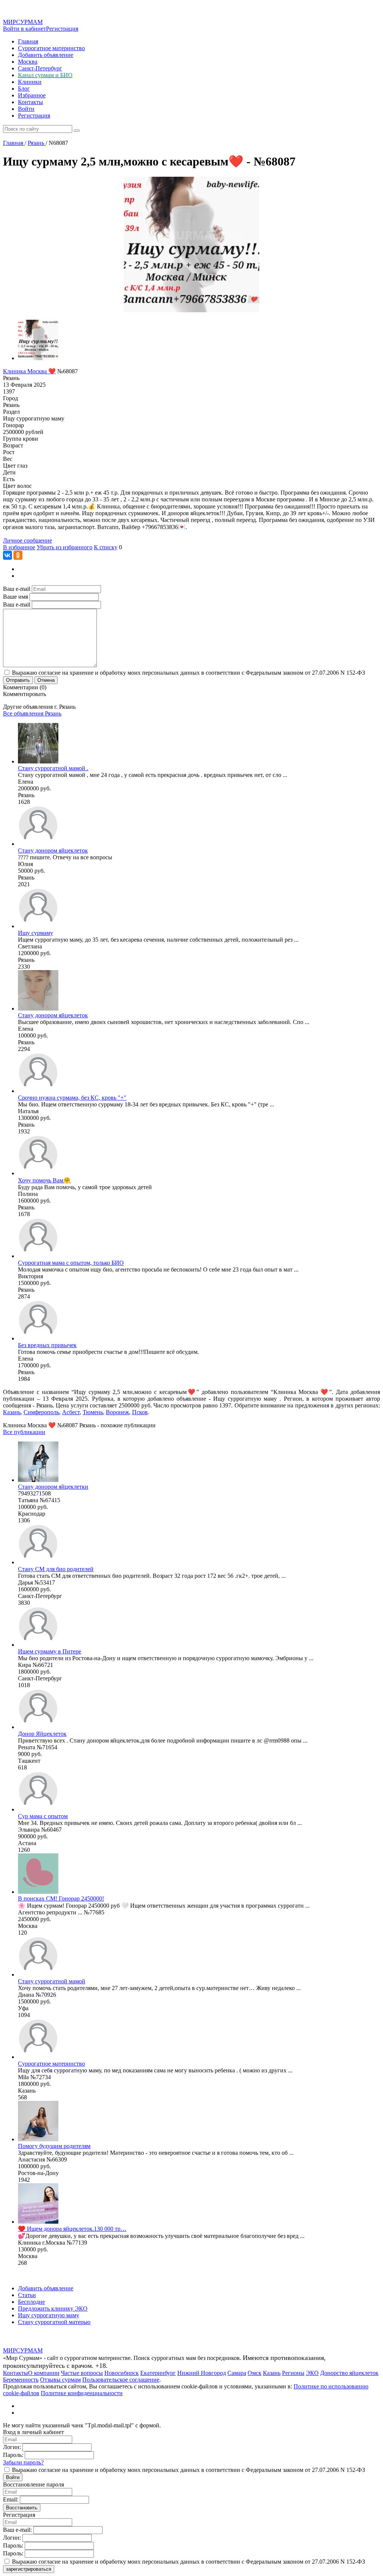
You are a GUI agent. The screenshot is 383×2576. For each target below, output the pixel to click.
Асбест (71, 1412)
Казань (12, 1412)
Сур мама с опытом (43, 1816)
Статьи (27, 2295)
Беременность (21, 2380)
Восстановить (22, 2508)
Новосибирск (122, 2373)
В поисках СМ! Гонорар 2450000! (61, 1898)
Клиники (30, 82)
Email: (11, 2499)
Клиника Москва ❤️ (29, 371)
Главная (28, 41)
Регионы (293, 2373)
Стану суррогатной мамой (52, 1981)
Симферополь (41, 1412)
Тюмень (93, 1412)
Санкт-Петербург (40, 68)
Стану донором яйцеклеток (53, 850)
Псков (140, 1412)
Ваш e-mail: (17, 2530)
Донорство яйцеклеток (349, 2373)
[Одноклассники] (18, 555)
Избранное (32, 95)
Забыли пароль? (23, 2462)
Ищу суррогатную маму (49, 2315)
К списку (106, 547)
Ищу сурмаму (36, 933)
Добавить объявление (46, 55)
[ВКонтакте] (7, 555)
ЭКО (312, 2373)
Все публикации (24, 1432)
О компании (44, 2373)
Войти (26, 109)
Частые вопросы (82, 2373)
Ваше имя (16, 597)
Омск (255, 2373)
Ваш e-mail (17, 589)
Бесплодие (31, 2302)
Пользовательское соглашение (121, 2380)
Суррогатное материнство (51, 48)
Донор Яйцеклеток (42, 1734)
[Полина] (38, 1173)
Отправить (18, 680)
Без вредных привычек (47, 1345)
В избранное (19, 547)
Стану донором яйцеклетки (53, 1487)
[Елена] (38, 761)
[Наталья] (38, 1091)
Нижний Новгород (202, 2373)
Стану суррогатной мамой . (53, 768)
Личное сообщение (27, 540)
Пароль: (13, 2455)
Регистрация (62, 29)
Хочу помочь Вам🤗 (44, 1180)
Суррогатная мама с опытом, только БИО (71, 1263)
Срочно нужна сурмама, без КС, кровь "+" (72, 1098)
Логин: (12, 2447)
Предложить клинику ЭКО (53, 2308)
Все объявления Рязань (32, 713)
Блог (24, 89)
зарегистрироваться (29, 2569)
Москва (28, 62)
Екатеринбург (158, 2373)
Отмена (46, 680)
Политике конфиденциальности (82, 2393)
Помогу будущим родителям (54, 2146)
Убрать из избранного (65, 547)
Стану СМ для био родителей (56, 1569)
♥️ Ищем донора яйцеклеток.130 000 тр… (72, 2229)
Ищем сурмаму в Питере (50, 1651)
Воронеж (117, 1412)
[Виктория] (38, 1256)
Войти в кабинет (24, 29)
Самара (237, 2373)
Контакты (30, 102)
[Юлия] (38, 844)
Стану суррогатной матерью (54, 2322)
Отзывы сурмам (60, 2380)
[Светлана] (38, 926)
